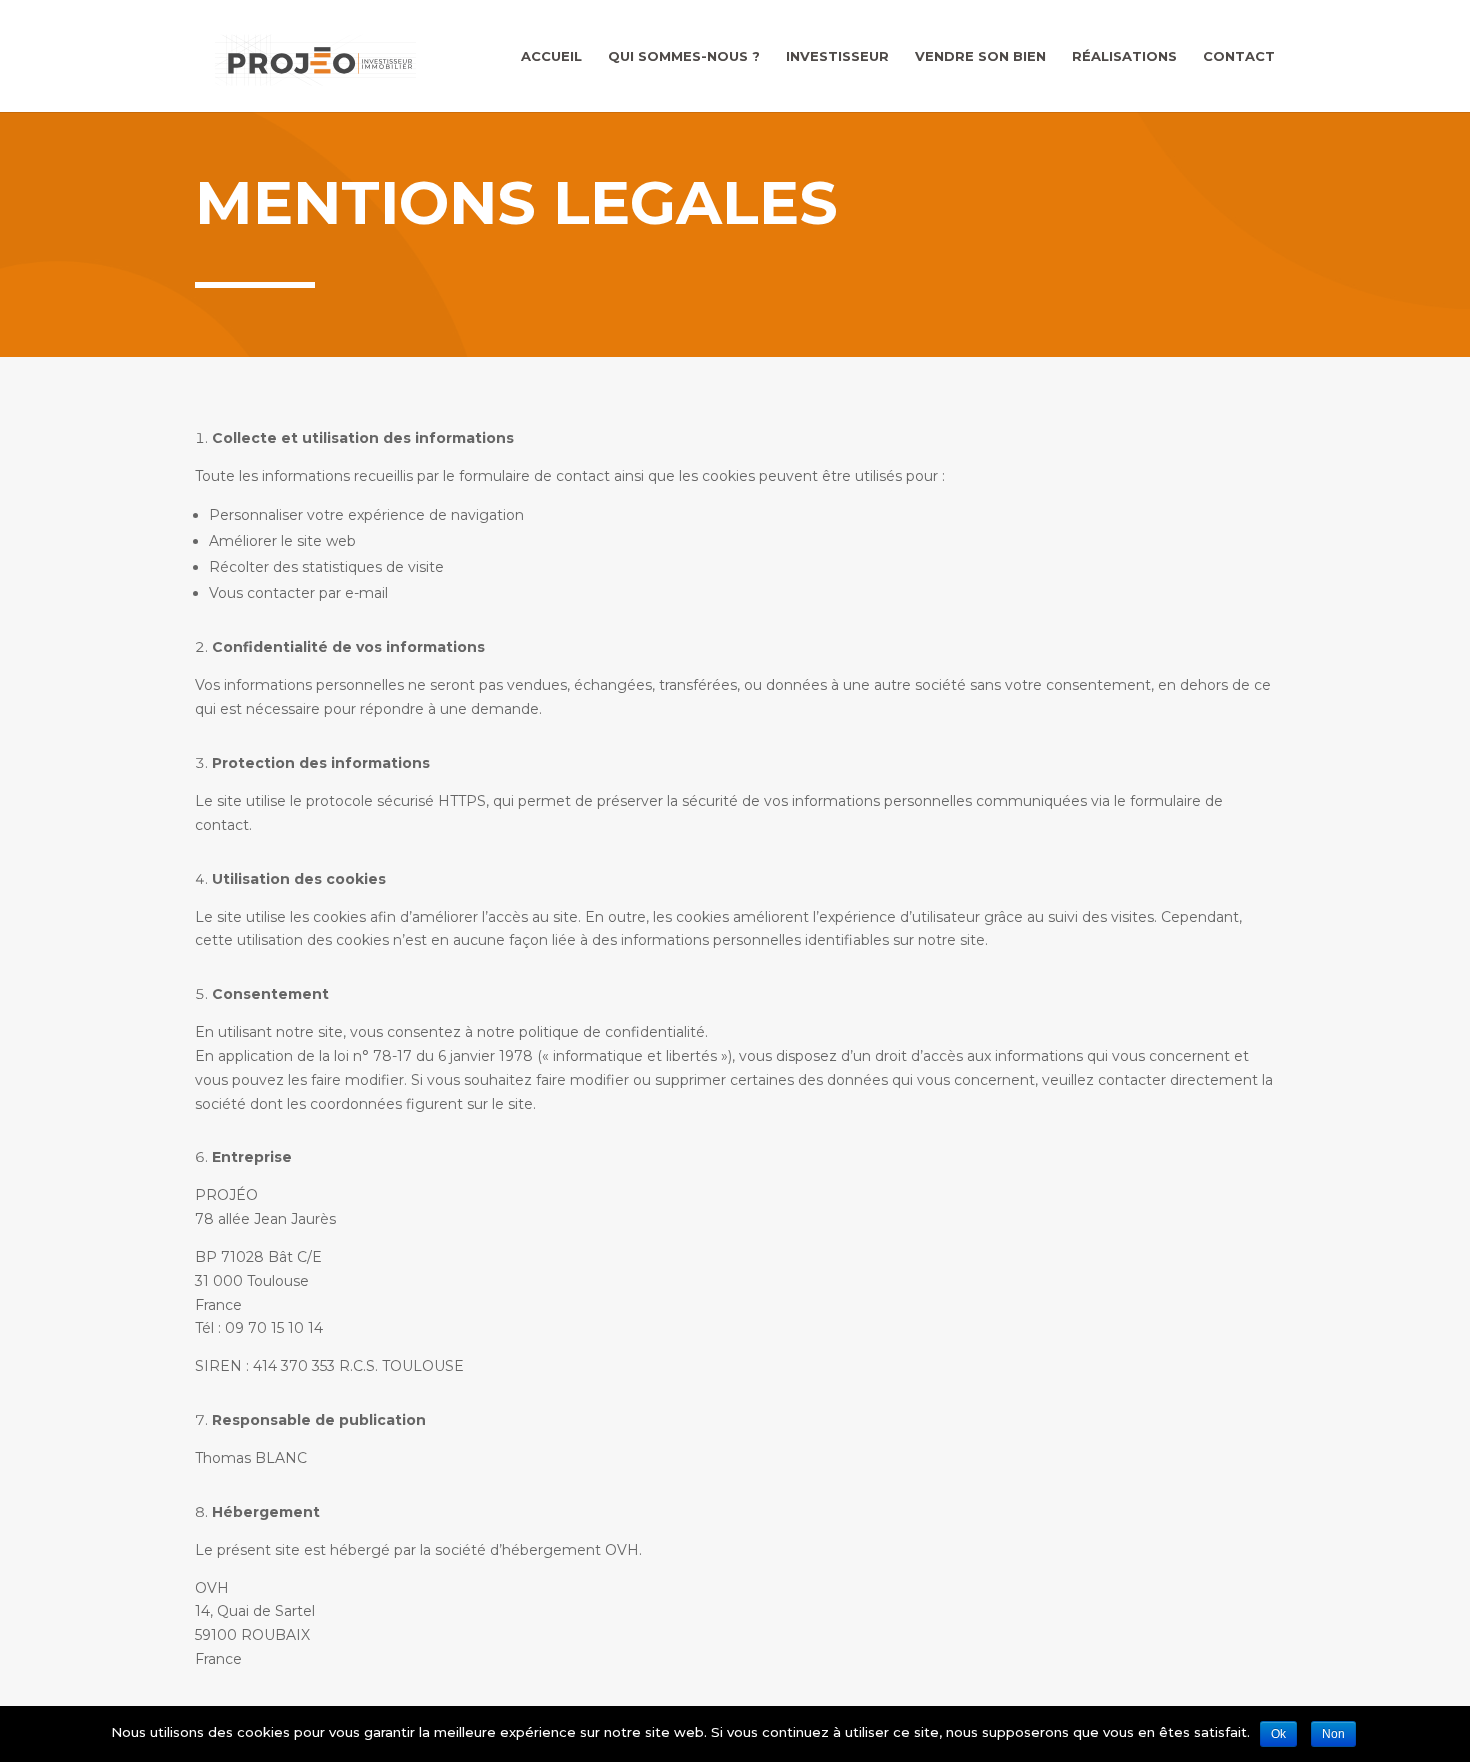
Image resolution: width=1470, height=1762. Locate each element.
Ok (1278, 1734)
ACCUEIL (551, 56)
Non (1333, 1734)
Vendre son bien (980, 56)
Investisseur (837, 56)
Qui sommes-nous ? (684, 56)
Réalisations (1124, 56)
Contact (1239, 56)
